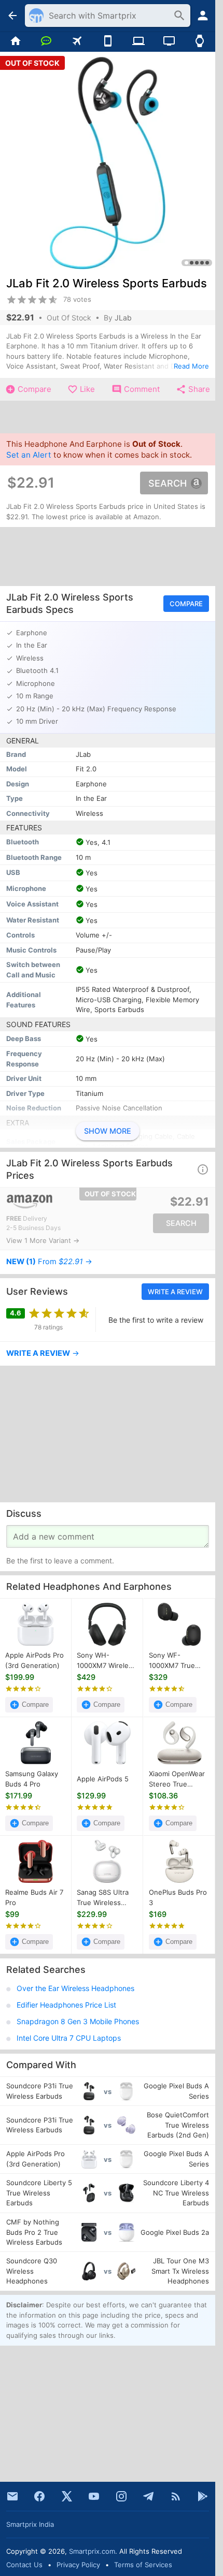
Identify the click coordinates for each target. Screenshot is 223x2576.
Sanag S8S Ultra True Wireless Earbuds (103, 1898)
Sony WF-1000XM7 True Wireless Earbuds (177, 1661)
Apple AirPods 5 (103, 1779)
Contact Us (24, 2565)
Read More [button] (191, 366)
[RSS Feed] (176, 2496)
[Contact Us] (12, 2496)
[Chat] (46, 41)
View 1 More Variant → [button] (43, 1240)
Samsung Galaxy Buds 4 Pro (32, 1779)
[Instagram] (121, 2496)
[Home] (15, 41)
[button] (203, 1169)
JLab (123, 318)
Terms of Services (143, 2565)
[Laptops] (138, 41)
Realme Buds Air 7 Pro (34, 1898)
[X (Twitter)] (67, 2496)
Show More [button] (108, 1131)
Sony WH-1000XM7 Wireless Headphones (106, 1661)
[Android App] (203, 2496)
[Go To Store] (57, 1202)
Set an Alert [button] (29, 455)
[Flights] (77, 41)
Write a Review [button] (175, 1292)
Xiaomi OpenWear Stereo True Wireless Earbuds (177, 1780)
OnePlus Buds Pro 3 (178, 1898)
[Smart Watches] (200, 41)
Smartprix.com (92, 2551)
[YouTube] (94, 2496)
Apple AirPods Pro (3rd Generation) (34, 1661)
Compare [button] (186, 604)
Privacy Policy (78, 2565)
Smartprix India (30, 2524)
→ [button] (49, 1262)
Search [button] (168, 483)
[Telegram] (148, 2496)
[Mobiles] (108, 41)
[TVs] (169, 41)
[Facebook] (39, 2496)
